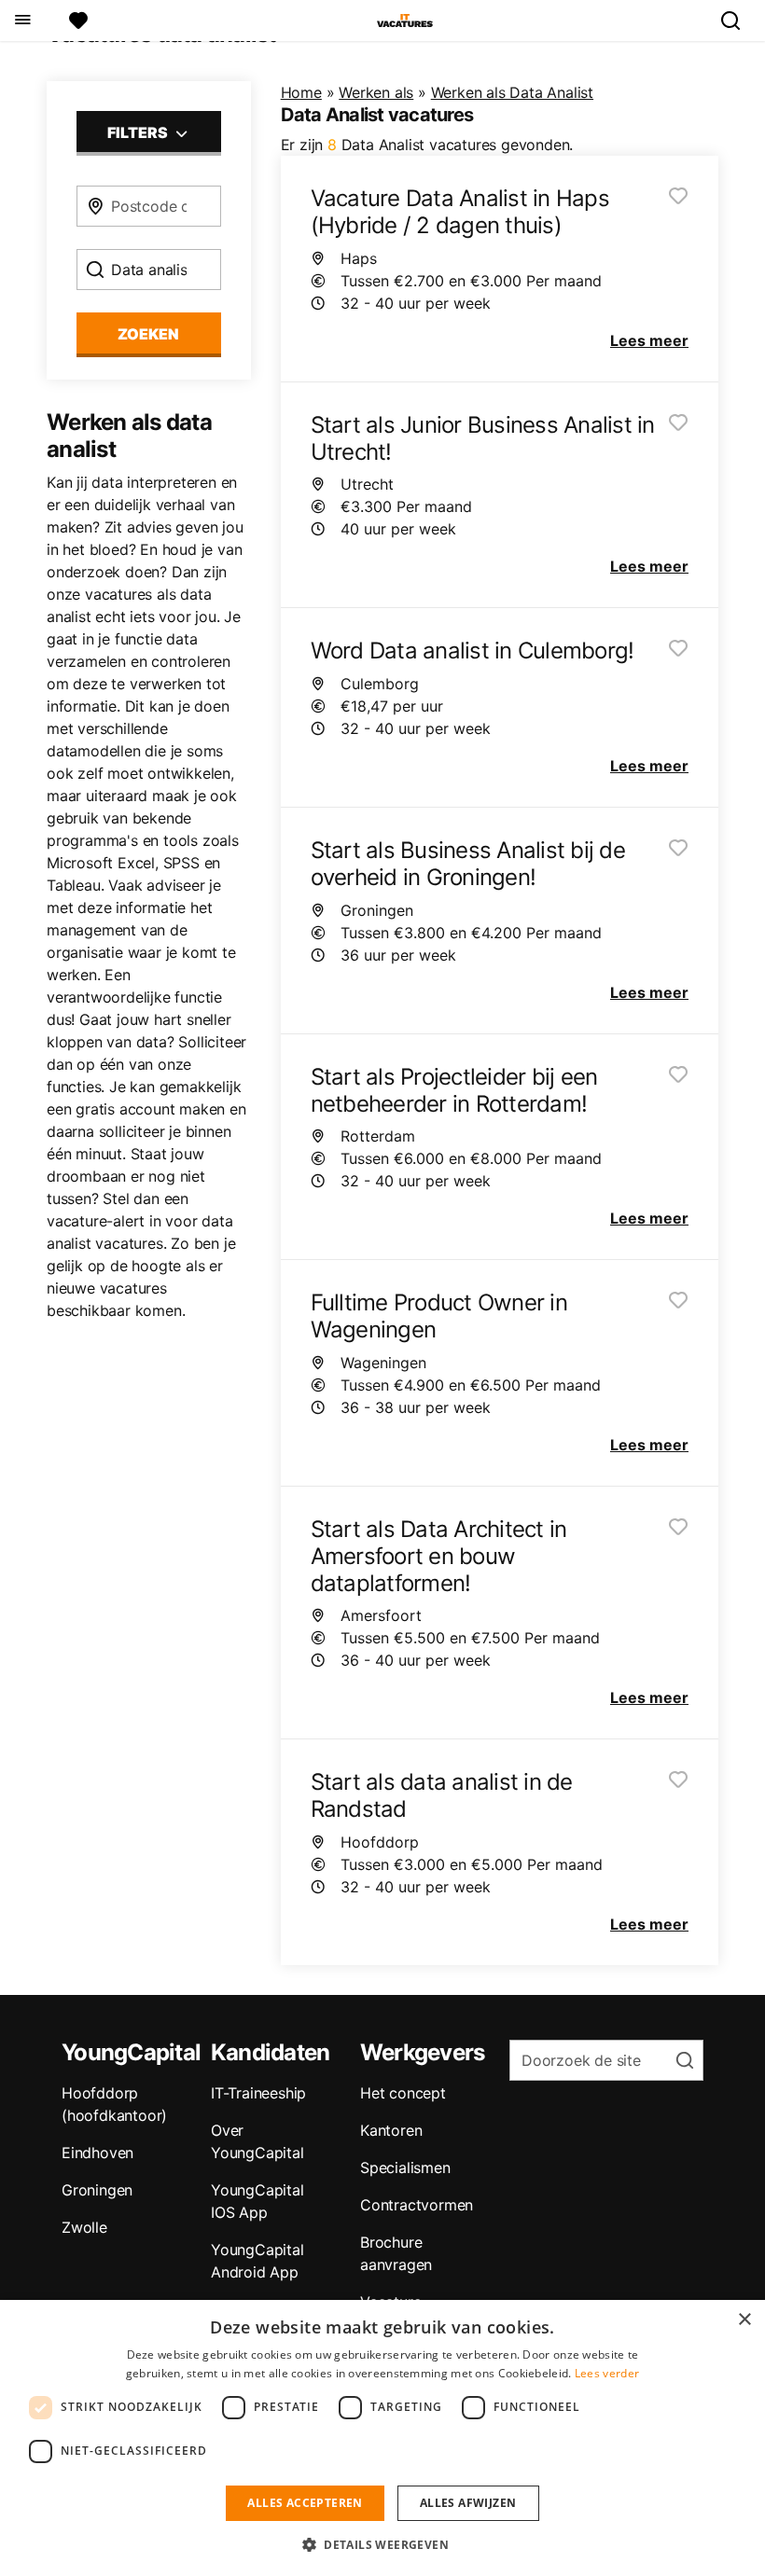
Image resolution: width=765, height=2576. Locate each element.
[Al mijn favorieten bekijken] (78, 21)
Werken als (376, 92)
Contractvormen (417, 2205)
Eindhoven (97, 2153)
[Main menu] (22, 21)
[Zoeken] (738, 21)
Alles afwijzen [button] (468, 2503)
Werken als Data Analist (512, 92)
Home (301, 92)
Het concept (403, 2093)
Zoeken (148, 334)
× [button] (744, 2320)
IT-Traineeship (258, 2093)
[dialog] (382, 2438)
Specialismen (405, 2167)
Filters (139, 132)
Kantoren (391, 2130)
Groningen (97, 2190)
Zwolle (84, 2227)
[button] (382, 2544)
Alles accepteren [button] (305, 2503)
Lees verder (607, 2373)
